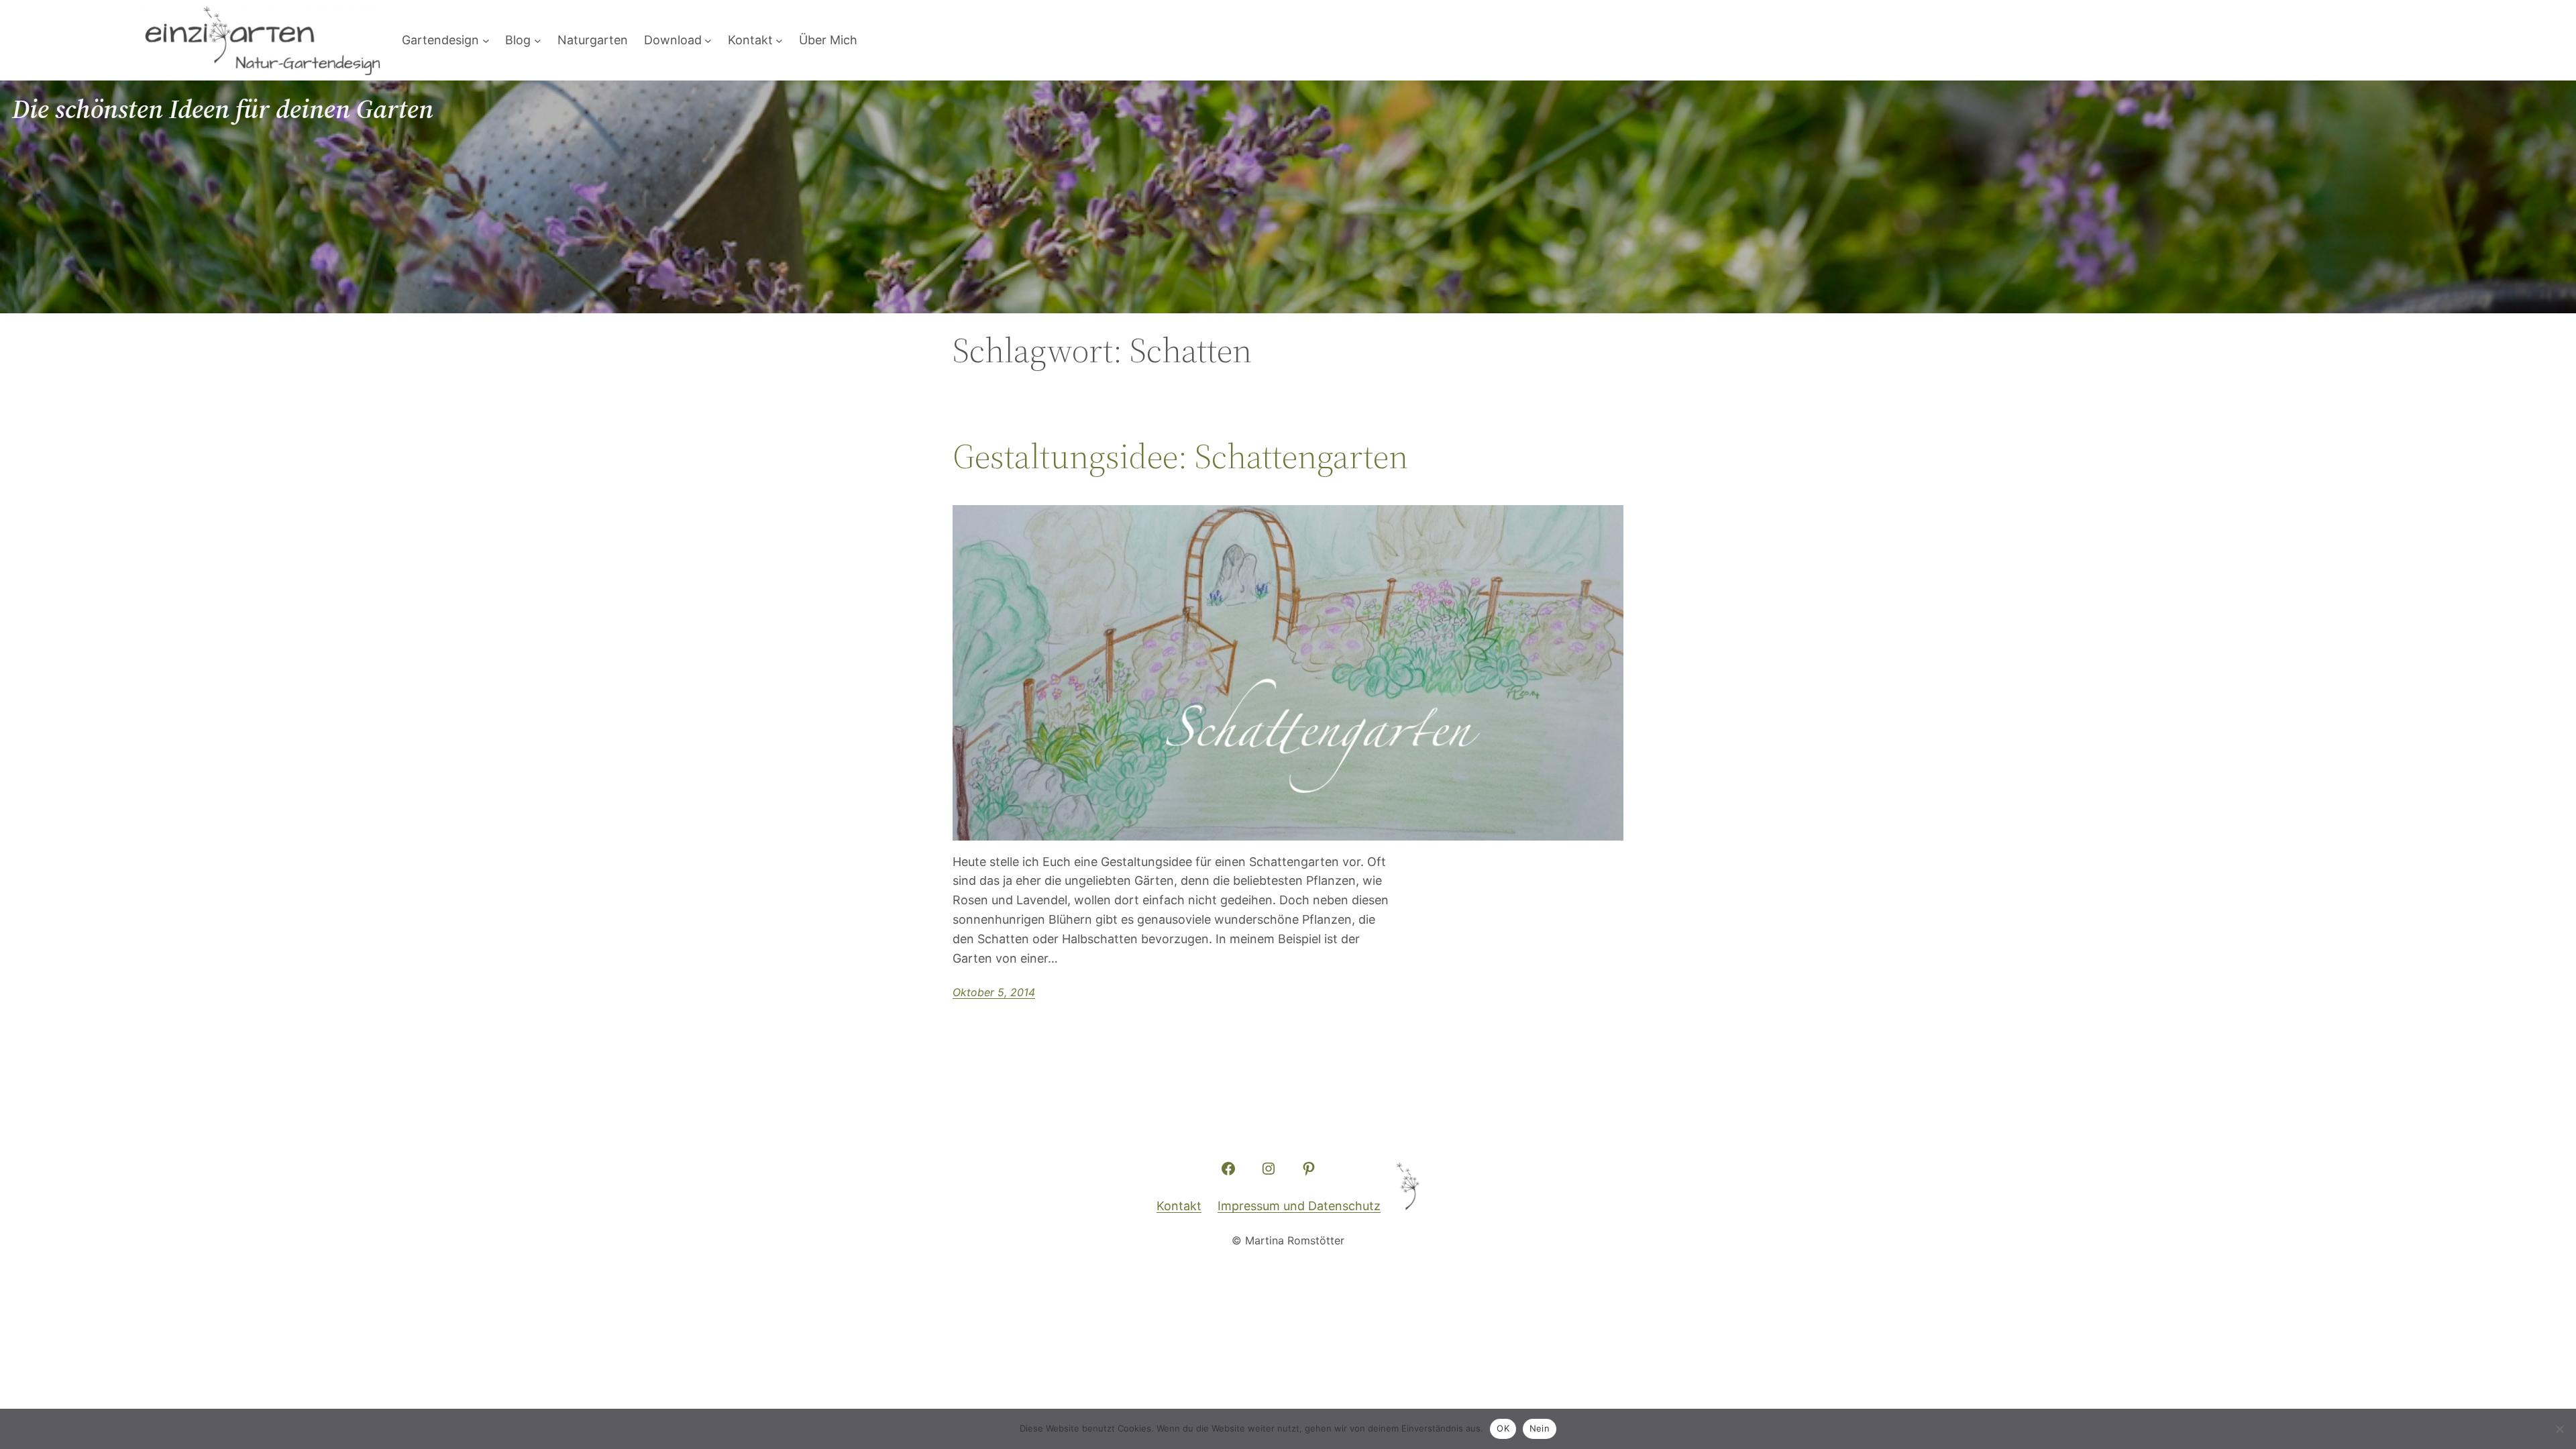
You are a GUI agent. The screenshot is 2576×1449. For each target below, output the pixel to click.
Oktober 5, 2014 (994, 992)
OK (1503, 1428)
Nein (1540, 1428)
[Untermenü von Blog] (538, 41)
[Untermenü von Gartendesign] (486, 41)
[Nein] (2559, 1429)
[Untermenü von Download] (708, 41)
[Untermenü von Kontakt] (779, 41)
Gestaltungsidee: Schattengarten (1180, 456)
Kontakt (1179, 1206)
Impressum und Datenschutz (1299, 1206)
